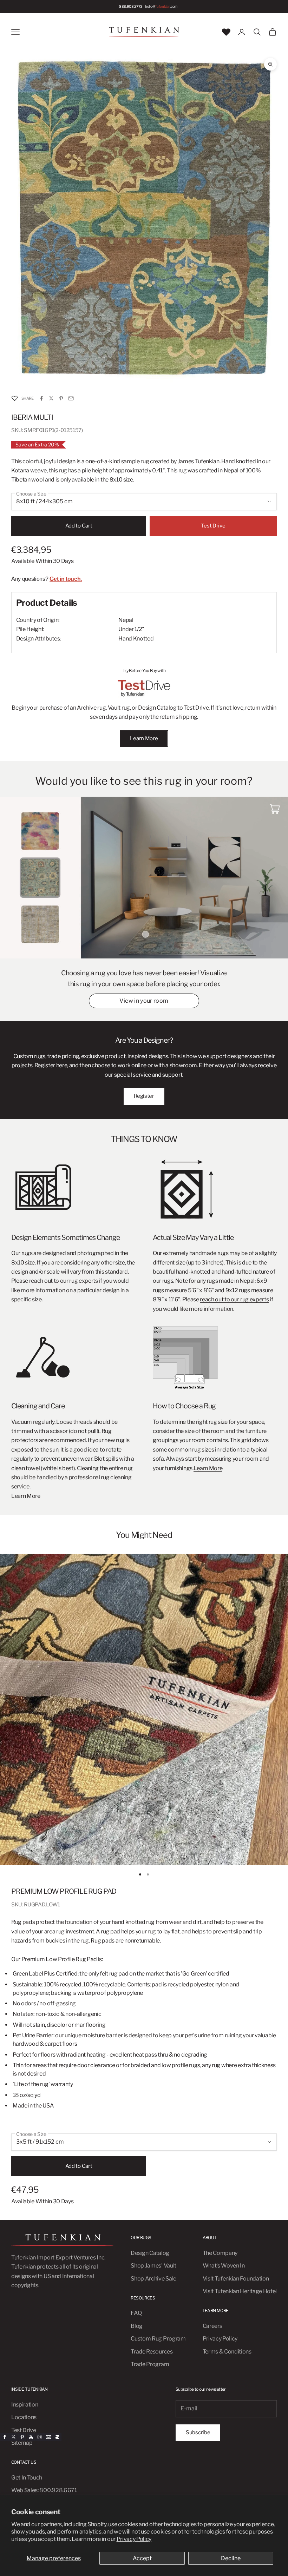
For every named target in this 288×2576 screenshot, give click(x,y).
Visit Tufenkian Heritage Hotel (240, 2291)
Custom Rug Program (158, 2339)
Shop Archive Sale (153, 2279)
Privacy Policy (134, 2539)
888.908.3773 (131, 6)
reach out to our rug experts (64, 1281)
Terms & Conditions (227, 2352)
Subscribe (198, 2432)
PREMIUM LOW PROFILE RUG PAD (64, 1891)
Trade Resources (152, 2352)
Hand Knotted (136, 639)
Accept (142, 2558)
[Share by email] (71, 398)
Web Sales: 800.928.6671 (44, 2490)
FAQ (136, 2313)
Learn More (144, 738)
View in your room (144, 1001)
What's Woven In (224, 2266)
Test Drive (213, 526)
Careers (212, 2326)
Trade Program (150, 2364)
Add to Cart (79, 526)
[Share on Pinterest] (61, 398)
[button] (14, 399)
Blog (137, 2326)
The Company (220, 2253)
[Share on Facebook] (41, 398)
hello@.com (161, 6)
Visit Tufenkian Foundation (236, 2279)
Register (144, 1096)
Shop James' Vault (153, 2266)
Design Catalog (150, 2253)
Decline (231, 2558)
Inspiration (25, 2405)
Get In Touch (27, 2478)
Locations (24, 2417)
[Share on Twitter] (51, 398)
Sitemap (22, 2443)
